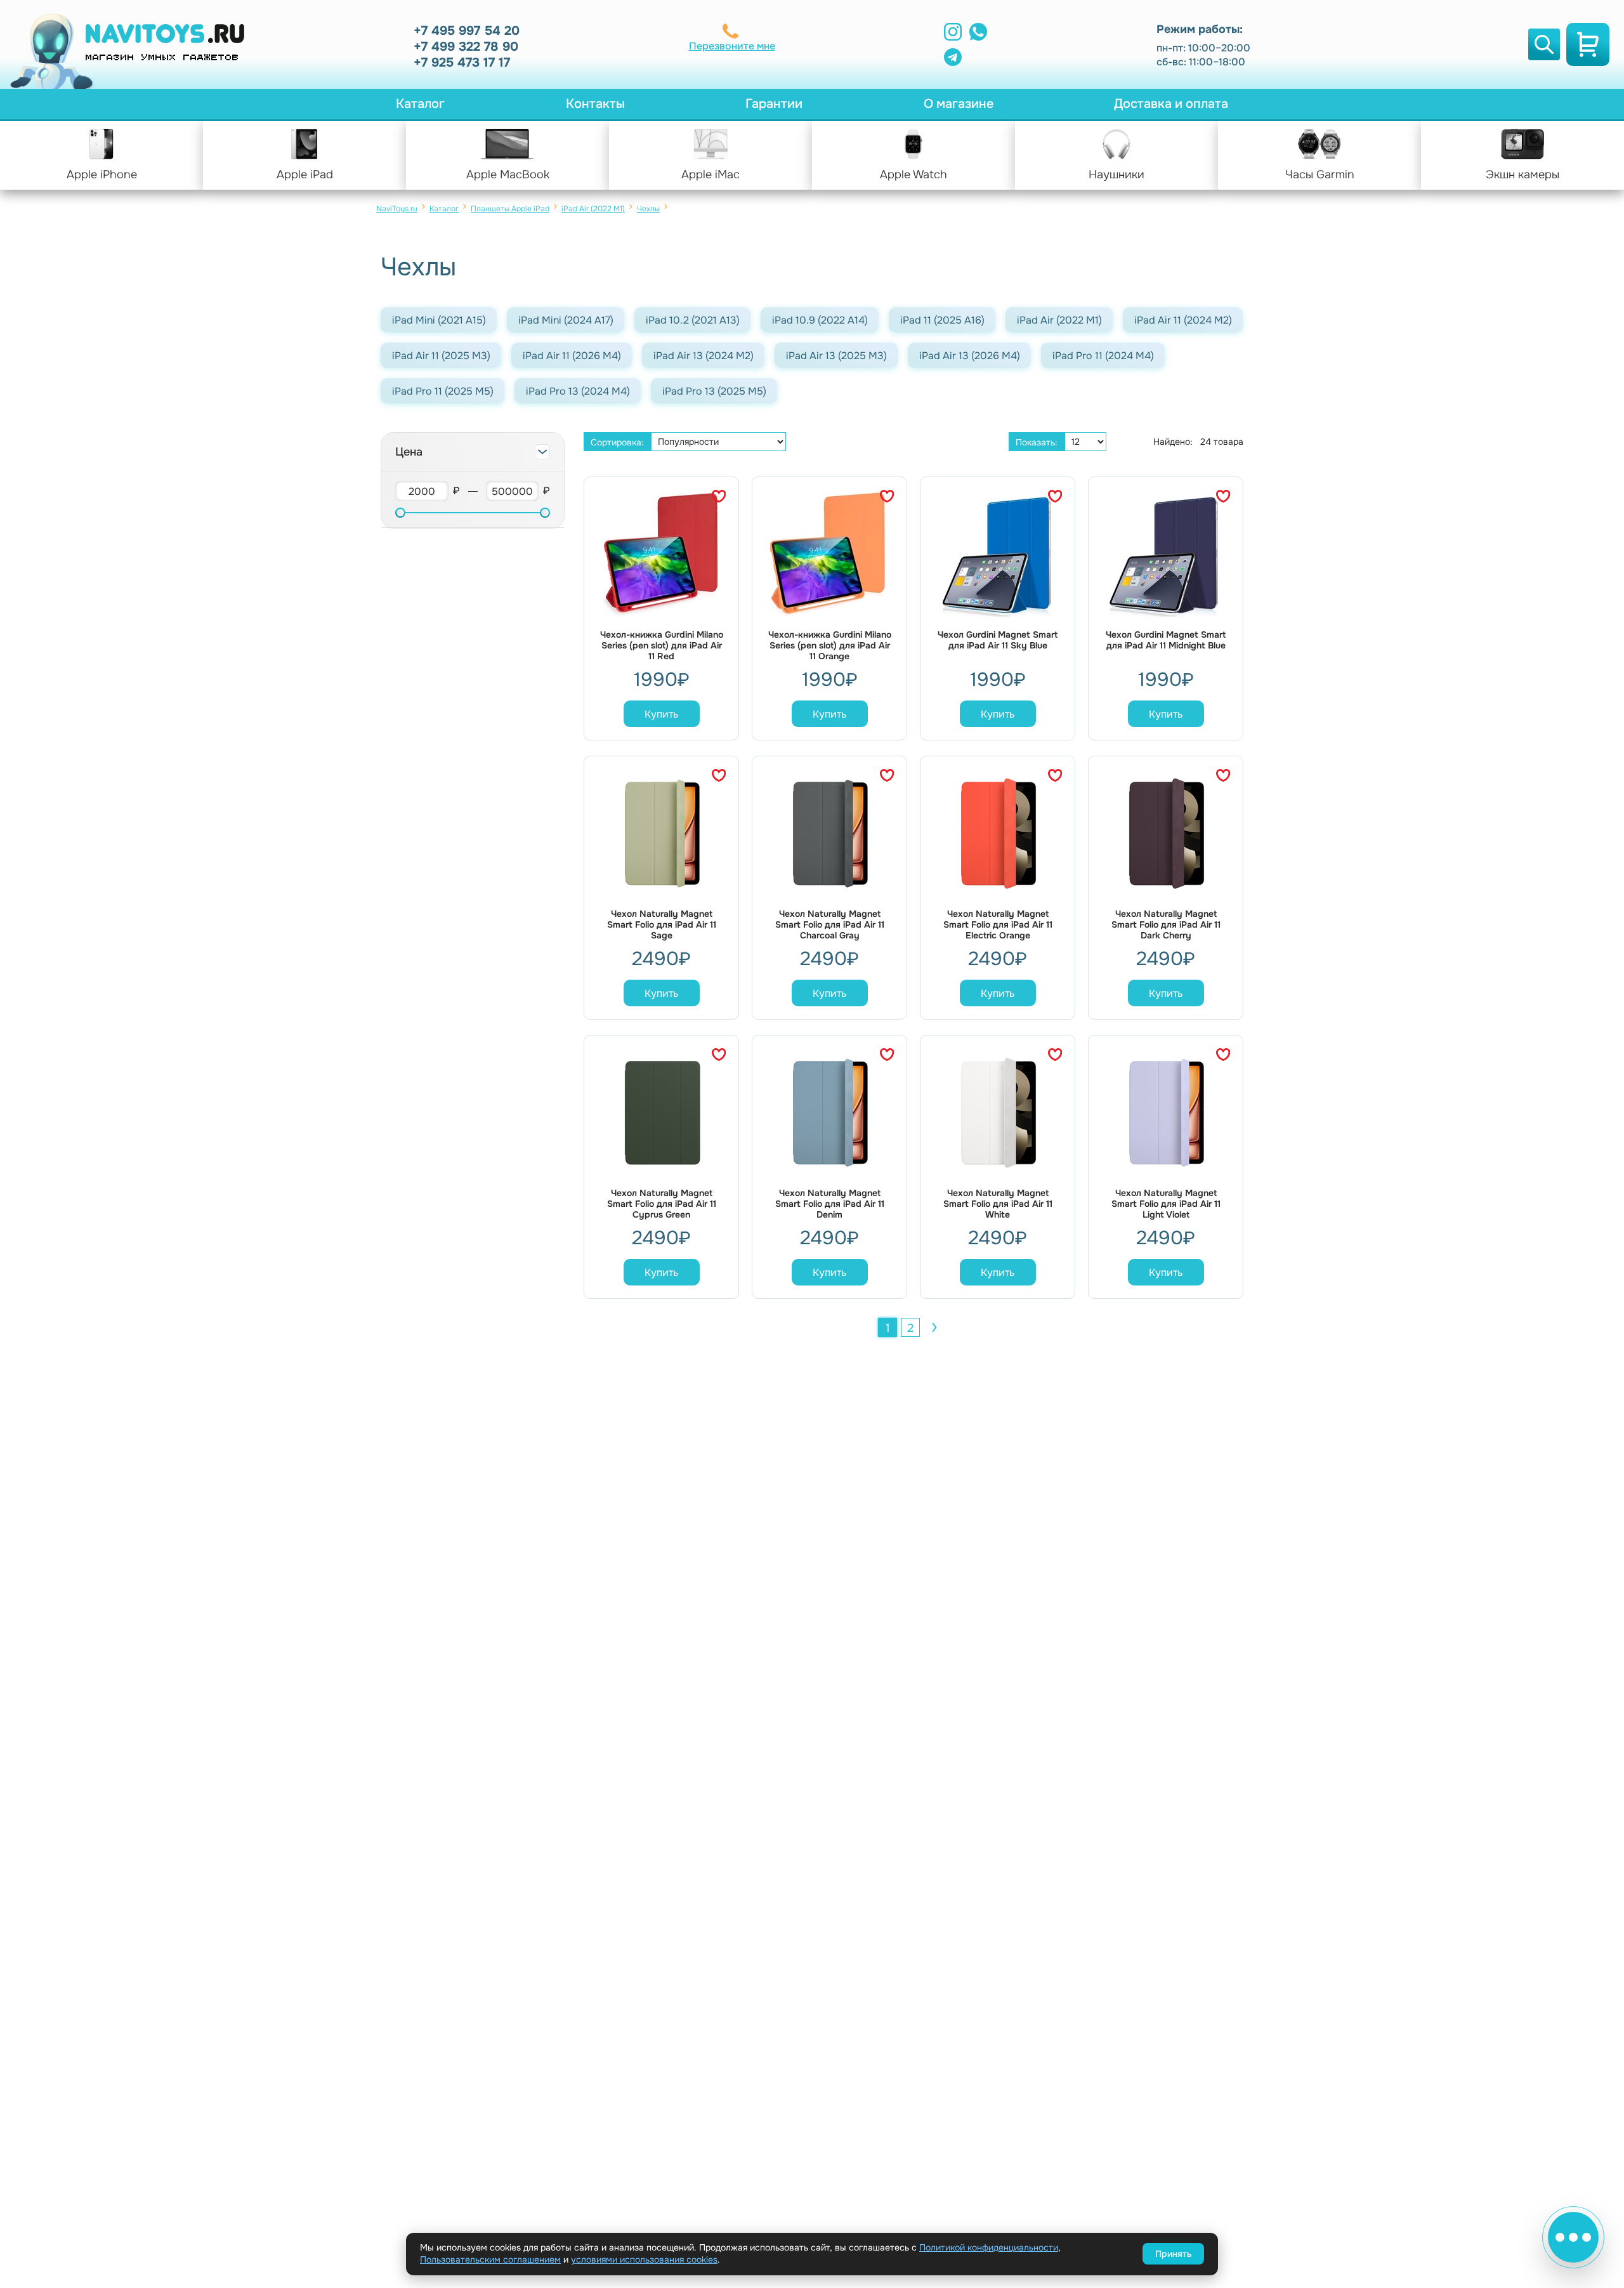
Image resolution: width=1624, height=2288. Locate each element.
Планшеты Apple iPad (510, 209)
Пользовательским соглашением (490, 2259)
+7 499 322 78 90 (466, 47)
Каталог (420, 104)
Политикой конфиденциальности (989, 2247)
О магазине (959, 104)
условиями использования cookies (644, 2259)
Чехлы (648, 209)
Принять (1173, 2254)
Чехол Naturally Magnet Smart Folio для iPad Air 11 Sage (662, 925)
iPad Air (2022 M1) (593, 209)
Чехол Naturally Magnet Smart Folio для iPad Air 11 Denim (830, 1204)
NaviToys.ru (397, 209)
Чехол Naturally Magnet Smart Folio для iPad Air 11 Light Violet (1166, 1204)
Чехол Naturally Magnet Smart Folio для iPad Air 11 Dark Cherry (1166, 925)
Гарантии (774, 104)
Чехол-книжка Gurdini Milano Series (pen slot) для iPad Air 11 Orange (830, 646)
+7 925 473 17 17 (462, 62)
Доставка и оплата (1171, 104)
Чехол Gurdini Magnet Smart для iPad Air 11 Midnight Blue (1166, 640)
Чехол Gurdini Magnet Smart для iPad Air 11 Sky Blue (998, 640)
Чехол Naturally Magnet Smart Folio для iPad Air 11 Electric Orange (998, 925)
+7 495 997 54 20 (467, 31)
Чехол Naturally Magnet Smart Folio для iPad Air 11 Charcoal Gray (830, 925)
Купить (661, 714)
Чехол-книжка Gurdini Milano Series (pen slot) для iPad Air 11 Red (662, 646)
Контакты (595, 104)
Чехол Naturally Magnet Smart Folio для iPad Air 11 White (998, 1204)
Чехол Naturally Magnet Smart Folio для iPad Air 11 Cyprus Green (662, 1204)
